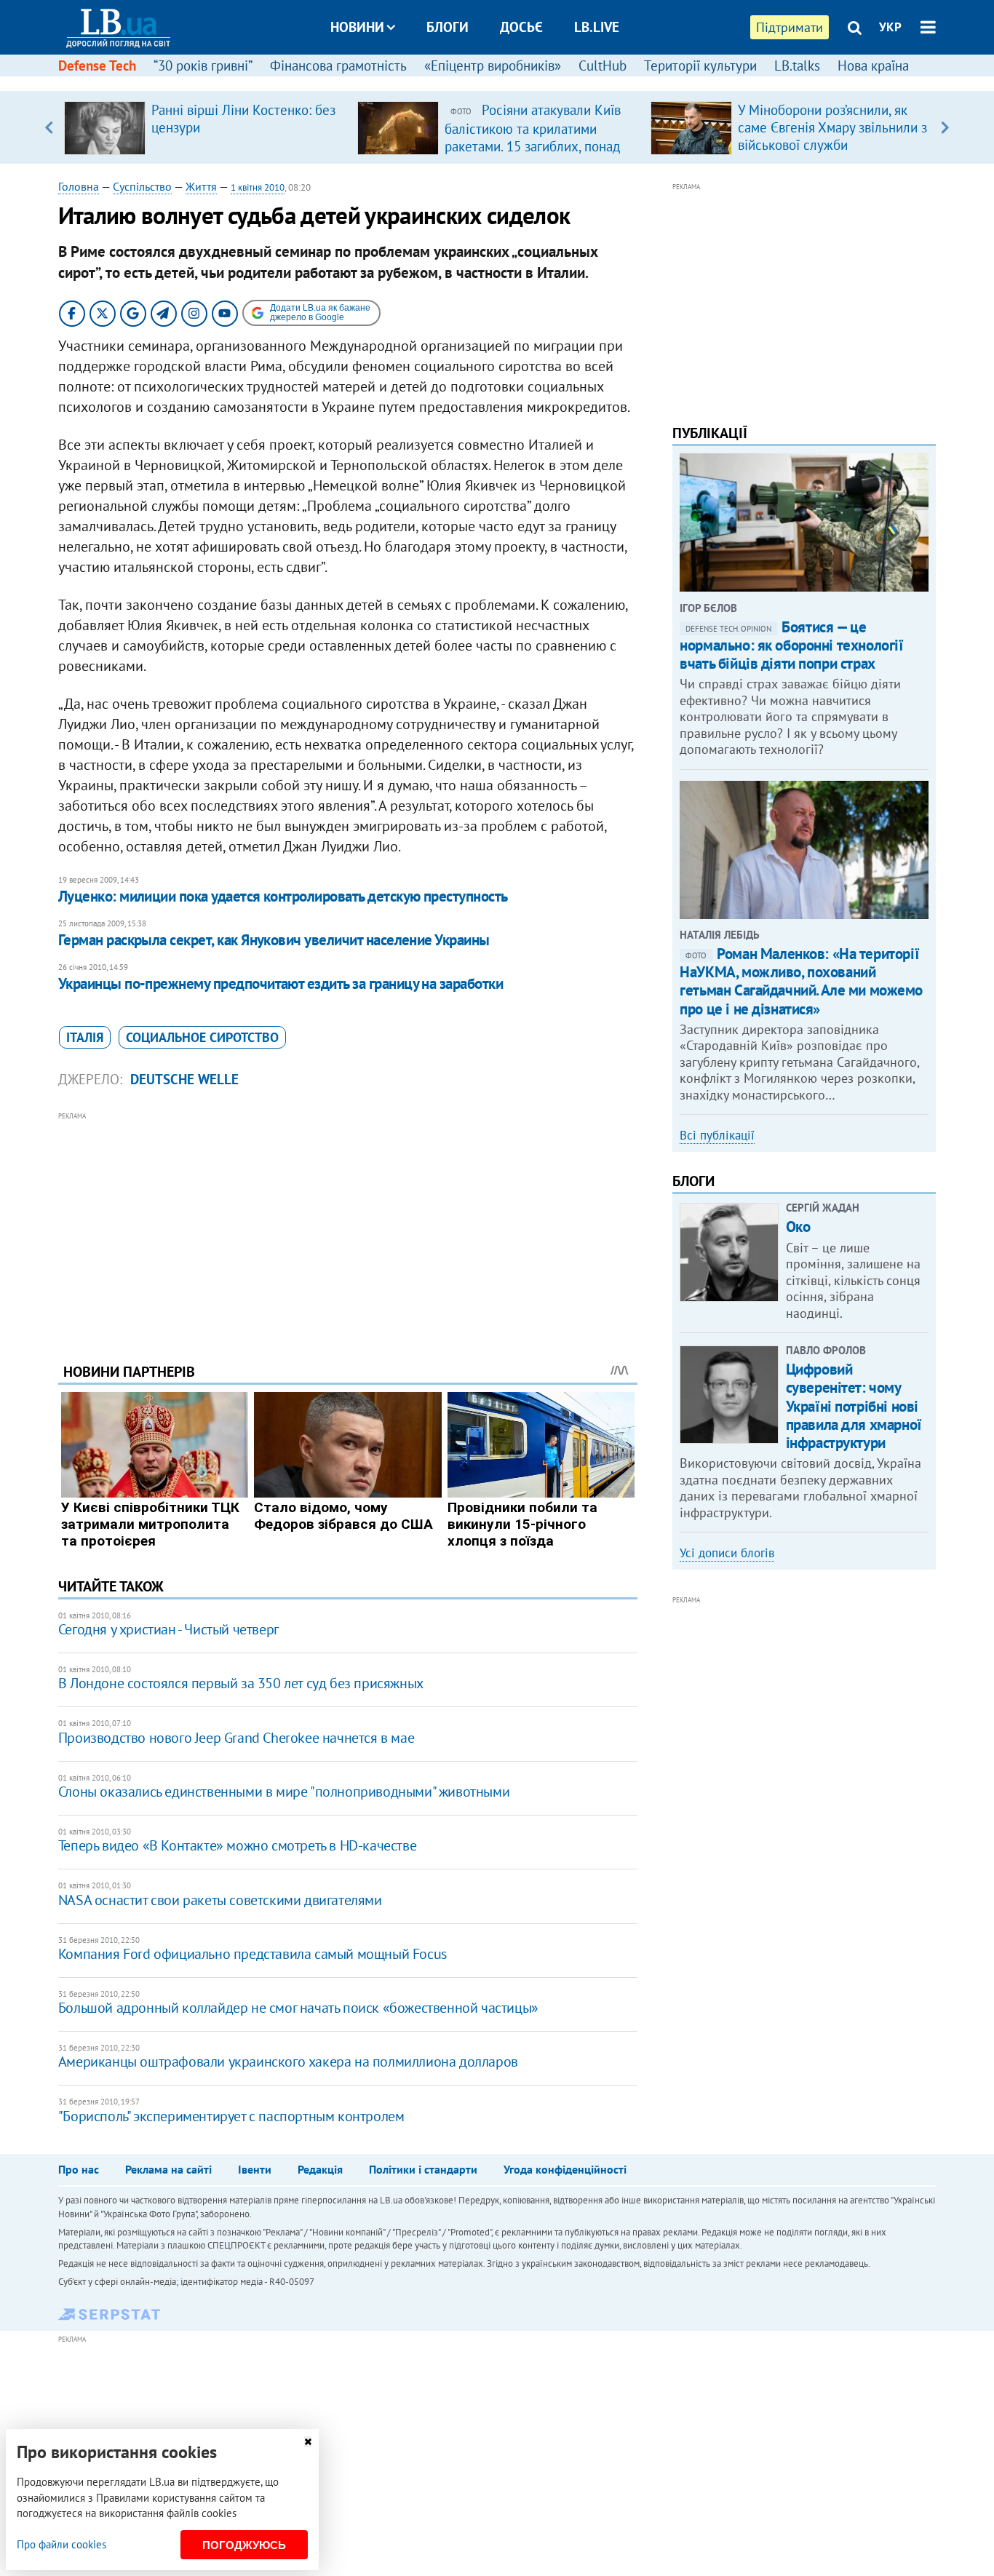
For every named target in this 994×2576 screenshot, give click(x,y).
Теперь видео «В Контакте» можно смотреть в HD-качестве (237, 1845)
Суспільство (142, 186)
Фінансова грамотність (338, 65)
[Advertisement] (348, 1226)
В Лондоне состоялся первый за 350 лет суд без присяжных (241, 1683)
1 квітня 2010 (258, 187)
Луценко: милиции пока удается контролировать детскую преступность (283, 896)
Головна (79, 186)
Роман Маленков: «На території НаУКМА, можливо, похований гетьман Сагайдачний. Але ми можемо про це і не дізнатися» (801, 981)
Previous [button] (49, 127)
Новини (357, 27)
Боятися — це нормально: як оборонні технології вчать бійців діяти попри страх (791, 645)
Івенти (255, 2169)
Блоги (448, 27)
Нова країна (873, 65)
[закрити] (308, 2442)
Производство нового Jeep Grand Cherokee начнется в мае (236, 1738)
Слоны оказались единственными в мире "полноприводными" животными (284, 1792)
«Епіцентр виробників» (493, 65)
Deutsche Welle (184, 1079)
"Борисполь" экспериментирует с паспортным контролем (231, 2116)
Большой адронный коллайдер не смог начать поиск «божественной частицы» (298, 2008)
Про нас (79, 2169)
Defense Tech (97, 65)
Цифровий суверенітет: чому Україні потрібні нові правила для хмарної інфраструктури (854, 1406)
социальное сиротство (202, 1037)
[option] (205, 127)
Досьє (521, 27)
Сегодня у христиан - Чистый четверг (168, 1629)
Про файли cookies (61, 2544)
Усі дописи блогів (727, 1553)
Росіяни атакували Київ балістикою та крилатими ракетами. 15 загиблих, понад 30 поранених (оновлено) (533, 137)
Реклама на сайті (168, 2169)
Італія (85, 1037)
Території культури (700, 65)
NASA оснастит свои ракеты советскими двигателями (220, 1900)
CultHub (603, 65)
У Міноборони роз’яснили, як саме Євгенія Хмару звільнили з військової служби (832, 127)
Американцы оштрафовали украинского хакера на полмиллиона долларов (288, 2062)
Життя (201, 186)
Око (798, 1227)
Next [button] (945, 127)
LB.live (597, 27)
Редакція (320, 2169)
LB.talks (797, 65)
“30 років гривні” (203, 65)
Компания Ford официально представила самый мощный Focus (253, 1954)
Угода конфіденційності (565, 2169)
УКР (890, 27)
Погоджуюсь (244, 2545)
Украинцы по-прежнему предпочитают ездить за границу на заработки (281, 983)
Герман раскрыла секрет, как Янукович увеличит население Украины (274, 940)
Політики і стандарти (423, 2169)
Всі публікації (717, 1135)
